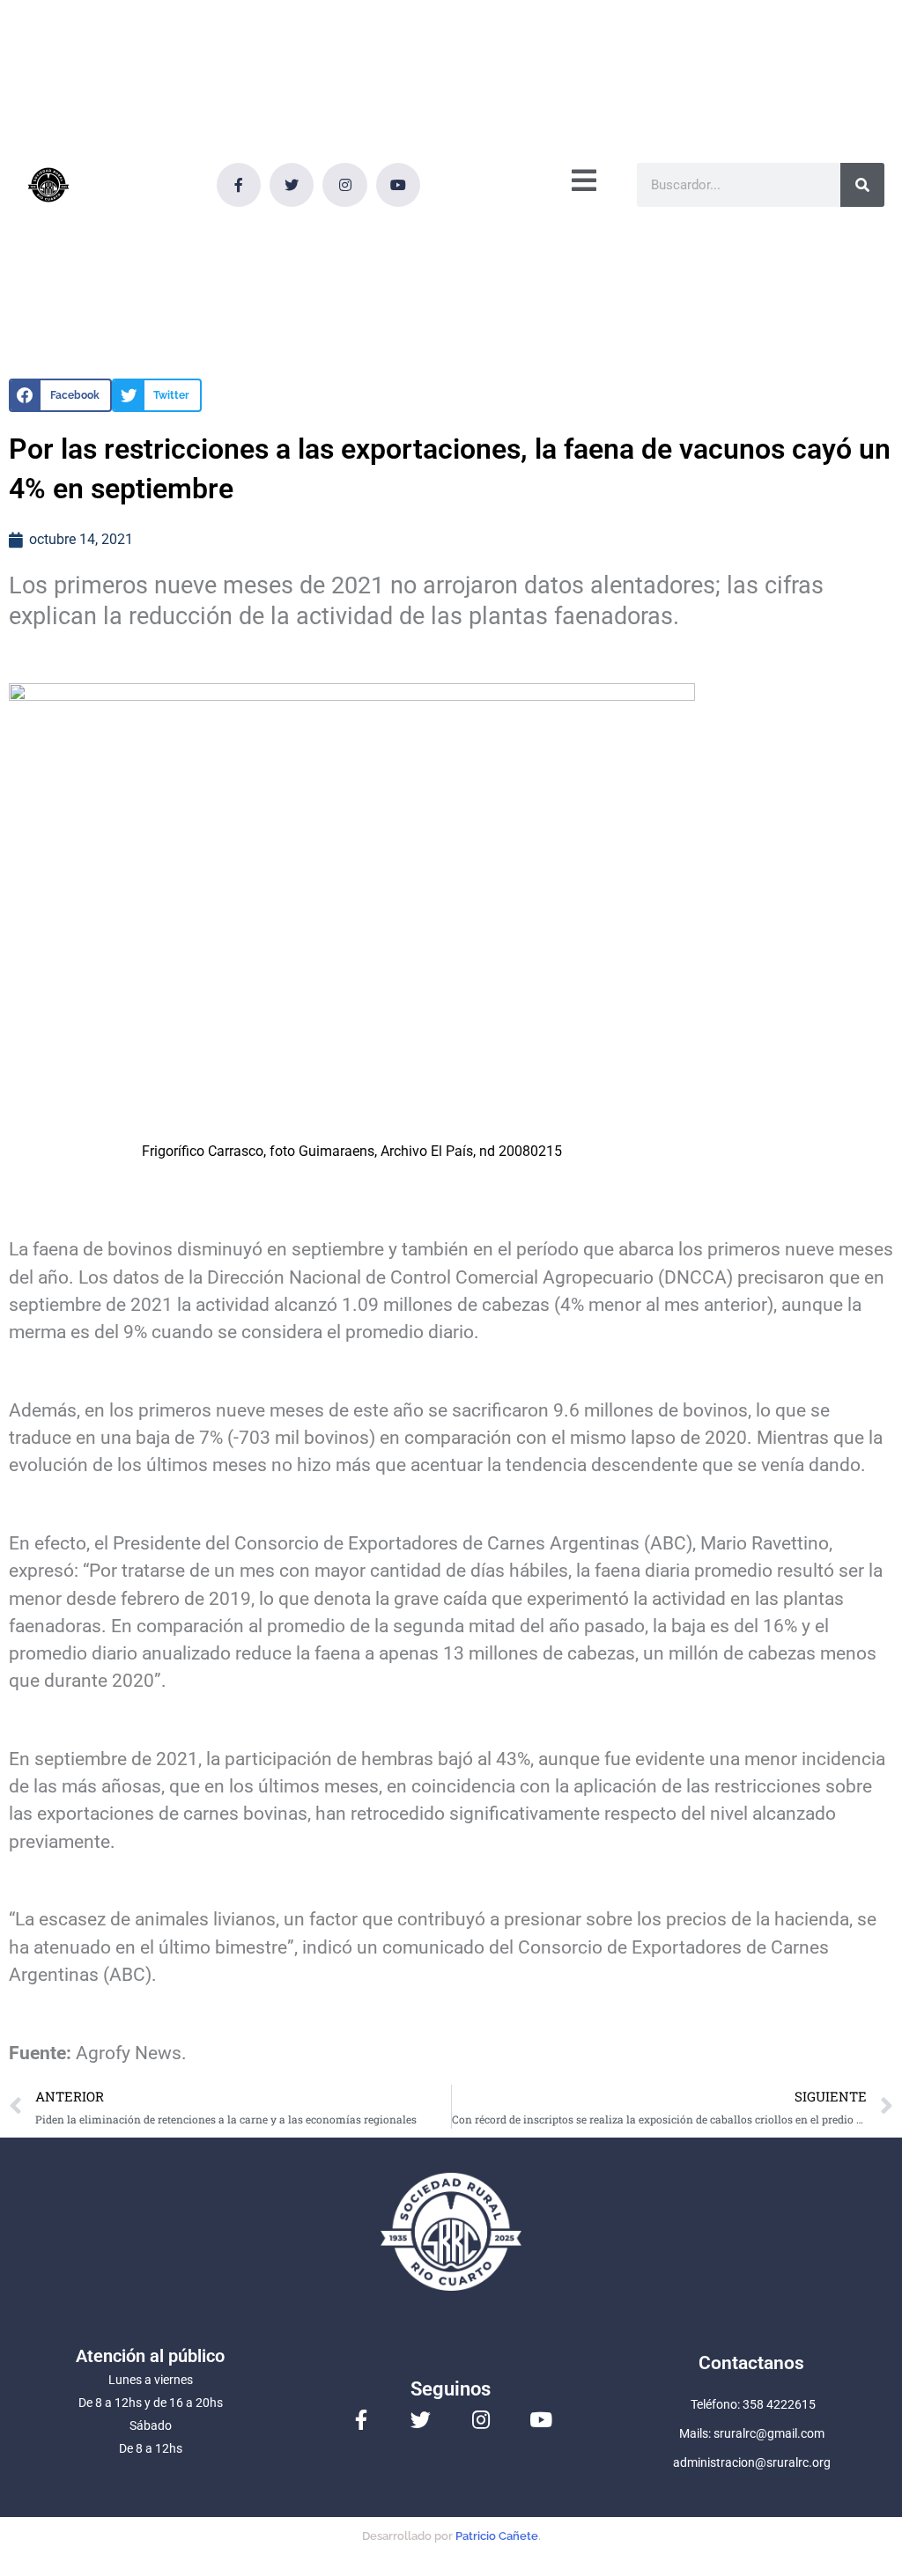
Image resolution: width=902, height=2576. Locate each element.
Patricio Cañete (497, 2536)
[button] (60, 395)
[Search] (862, 185)
